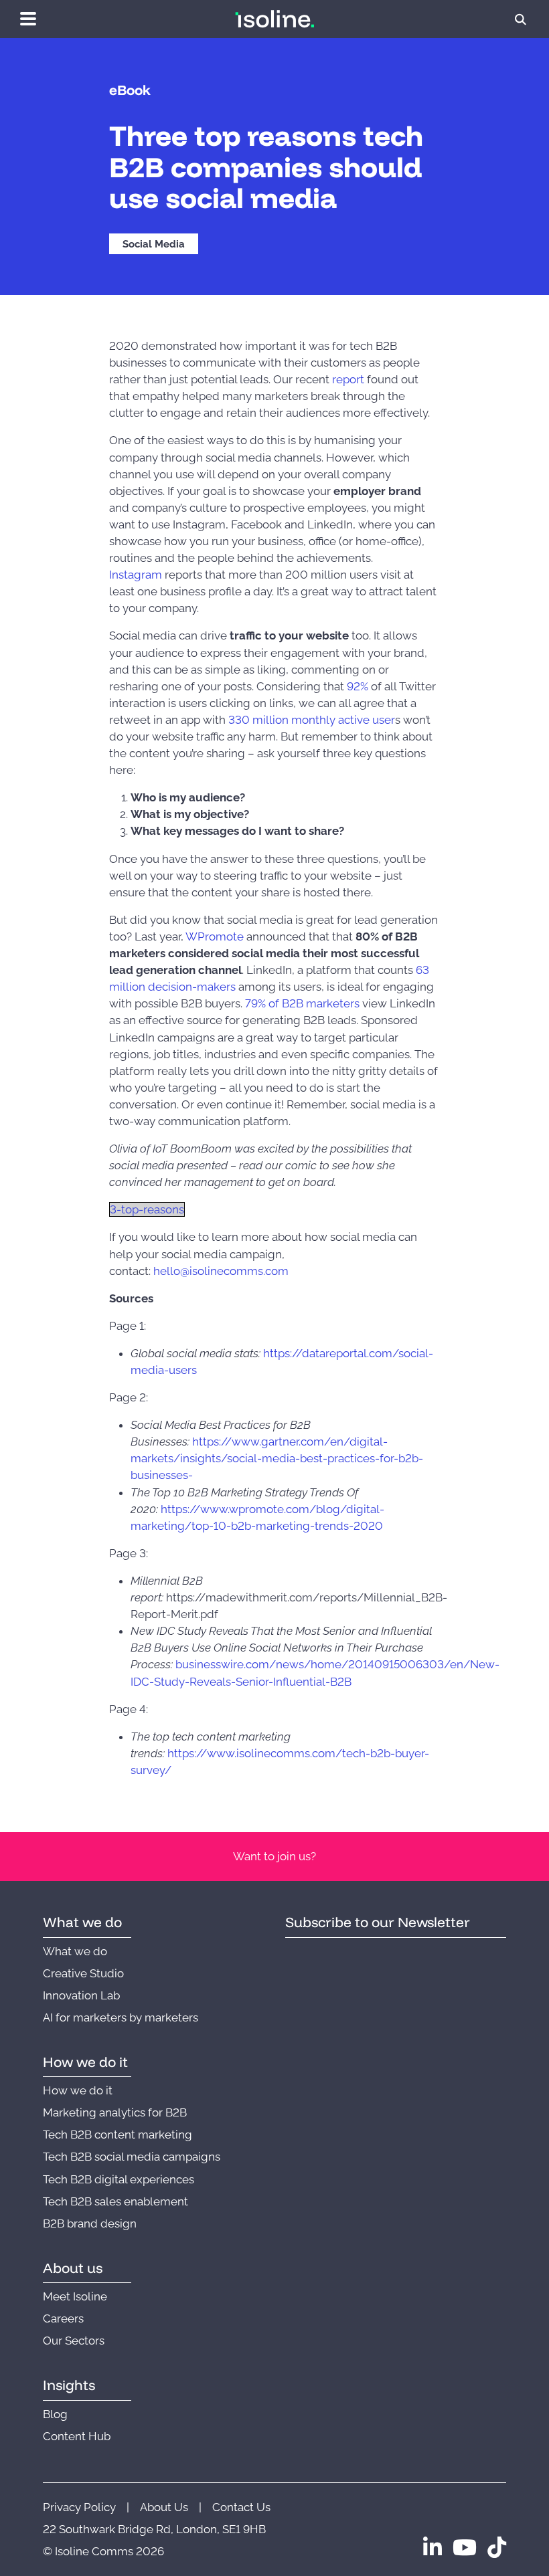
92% (358, 686)
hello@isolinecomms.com (221, 1271)
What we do (75, 1951)
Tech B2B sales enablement (115, 2201)
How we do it (78, 2090)
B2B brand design (90, 2223)
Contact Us (241, 2507)
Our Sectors (74, 2341)
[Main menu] (28, 19)
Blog (55, 2414)
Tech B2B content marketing (117, 2135)
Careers (63, 2318)
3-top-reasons (147, 1209)
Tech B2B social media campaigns (132, 2157)
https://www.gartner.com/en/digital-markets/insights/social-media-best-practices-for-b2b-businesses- (277, 1458)
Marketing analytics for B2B (115, 2112)
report (348, 379)
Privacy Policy (79, 2507)
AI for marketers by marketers (121, 2017)
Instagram (136, 575)
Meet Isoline (75, 2296)
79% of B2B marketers (302, 1003)
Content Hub (77, 2436)
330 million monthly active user (312, 720)
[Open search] (521, 19)
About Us (164, 2507)
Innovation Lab (81, 1995)
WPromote (215, 936)
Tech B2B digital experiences (119, 2179)
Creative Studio (83, 1973)
